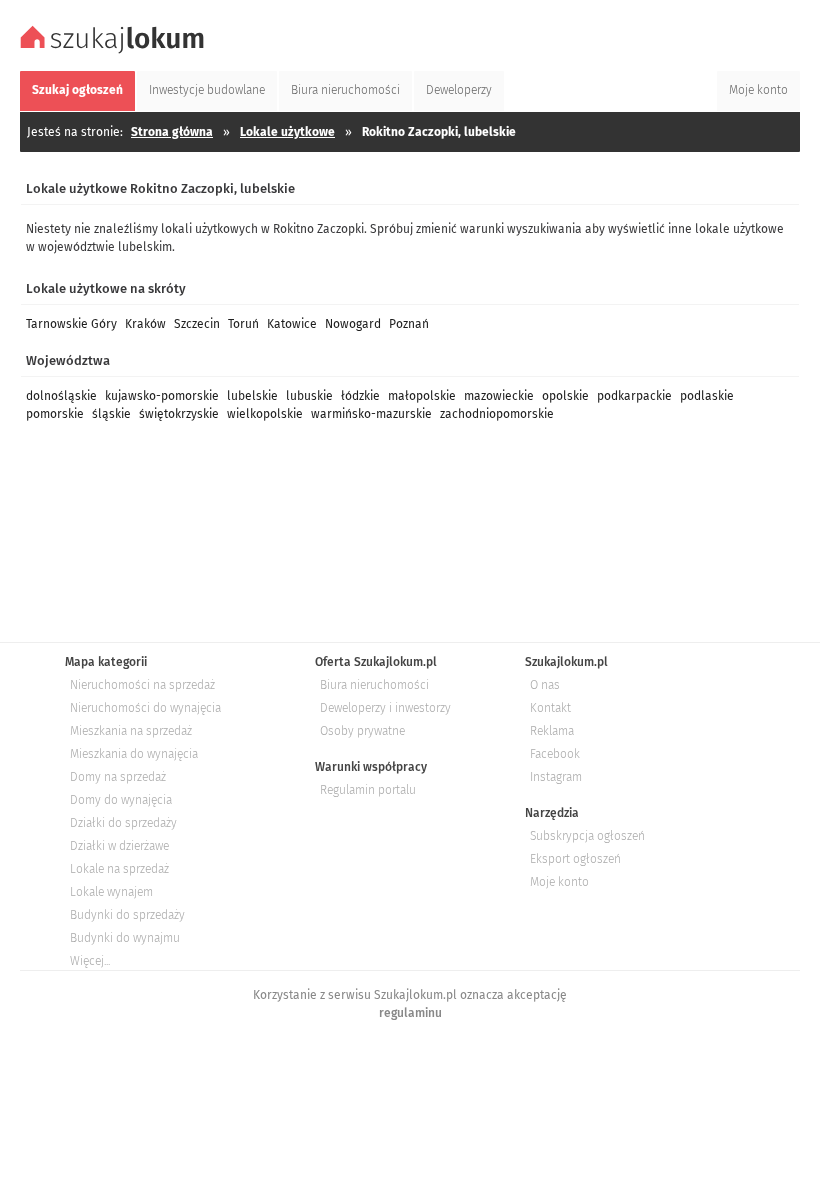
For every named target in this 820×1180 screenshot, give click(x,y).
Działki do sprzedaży (123, 823)
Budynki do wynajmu (125, 938)
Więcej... (90, 961)
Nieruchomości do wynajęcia (145, 708)
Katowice (292, 324)
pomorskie (55, 414)
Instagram (556, 777)
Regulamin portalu (368, 790)
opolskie (565, 396)
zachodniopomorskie (497, 414)
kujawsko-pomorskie (162, 396)
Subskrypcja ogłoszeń (587, 836)
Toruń (243, 324)
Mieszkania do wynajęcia (134, 754)
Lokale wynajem (111, 892)
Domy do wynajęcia (121, 800)
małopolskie (422, 396)
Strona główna (172, 132)
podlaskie (707, 396)
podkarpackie (634, 396)
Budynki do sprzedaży (127, 915)
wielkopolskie (265, 414)
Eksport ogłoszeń (575, 859)
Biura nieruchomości (374, 685)
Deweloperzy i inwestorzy (385, 708)
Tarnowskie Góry (71, 324)
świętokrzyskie (179, 414)
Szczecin (197, 324)
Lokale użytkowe (287, 132)
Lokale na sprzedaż (119, 869)
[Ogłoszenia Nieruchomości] (115, 51)
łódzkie (360, 396)
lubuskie (309, 396)
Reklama (552, 731)
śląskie (111, 414)
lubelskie (252, 396)
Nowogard (353, 324)
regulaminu (410, 1013)
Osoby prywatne (362, 731)
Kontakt (550, 708)
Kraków (145, 324)
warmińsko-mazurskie (371, 414)
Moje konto (559, 882)
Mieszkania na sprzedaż (131, 731)
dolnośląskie (61, 396)
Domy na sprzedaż (118, 777)
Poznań (409, 324)
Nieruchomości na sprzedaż (142, 685)
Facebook (555, 754)
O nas (545, 685)
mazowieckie (499, 396)
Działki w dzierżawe (119, 846)
